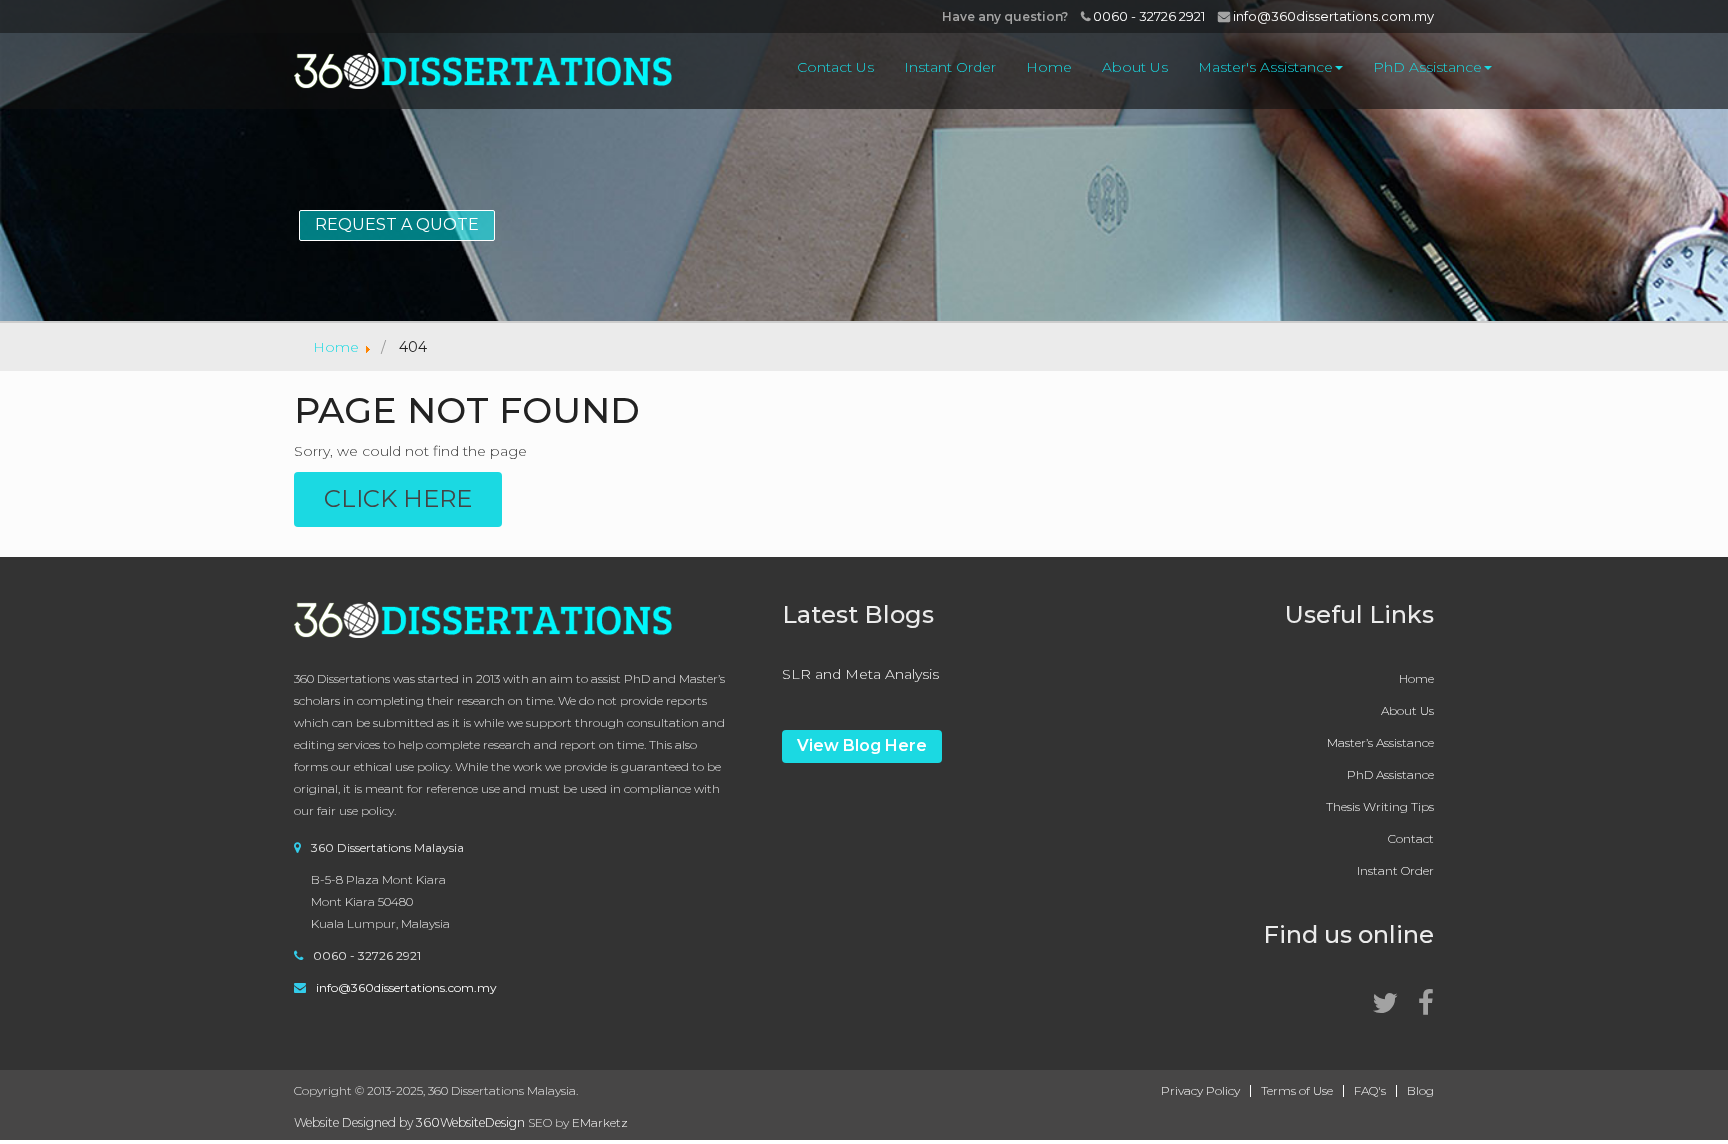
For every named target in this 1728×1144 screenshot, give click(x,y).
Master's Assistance (1265, 67)
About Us (1135, 67)
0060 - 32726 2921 (1147, 16)
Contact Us (835, 67)
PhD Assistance (1427, 67)
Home (1049, 67)
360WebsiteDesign (470, 1122)
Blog (1420, 1091)
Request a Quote (397, 224)
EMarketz (600, 1122)
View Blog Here (862, 745)
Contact (1411, 838)
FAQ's (1370, 1091)
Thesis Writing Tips (1380, 806)
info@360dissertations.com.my (1332, 16)
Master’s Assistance (1380, 742)
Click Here (398, 498)
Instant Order (950, 67)
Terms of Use (1297, 1091)
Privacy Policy (1200, 1091)
